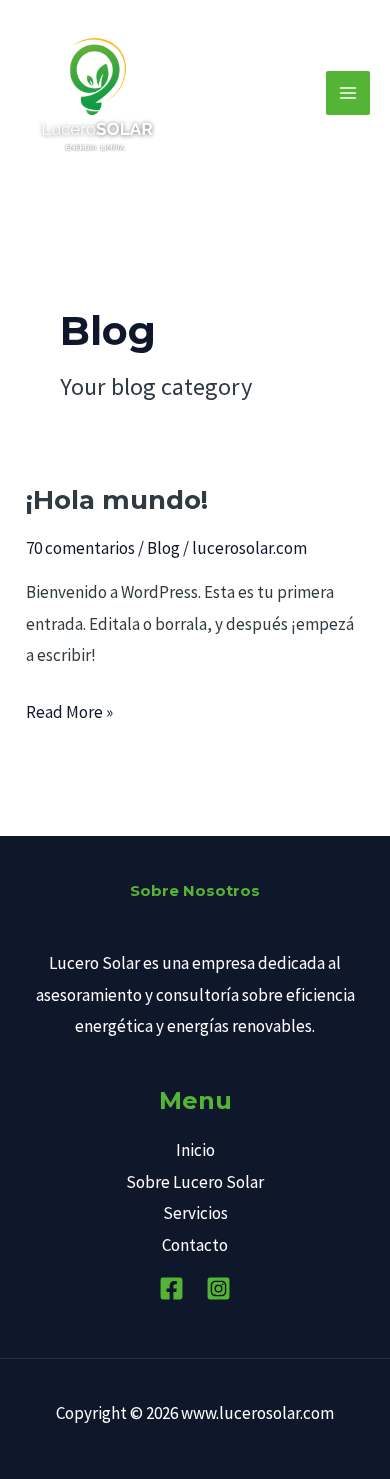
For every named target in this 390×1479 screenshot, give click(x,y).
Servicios (195, 1213)
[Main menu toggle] (348, 93)
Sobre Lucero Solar (195, 1182)
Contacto (195, 1245)
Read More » (69, 710)
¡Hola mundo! (117, 500)
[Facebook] (171, 1288)
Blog (163, 548)
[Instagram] (218, 1288)
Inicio (195, 1150)
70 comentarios (80, 548)
